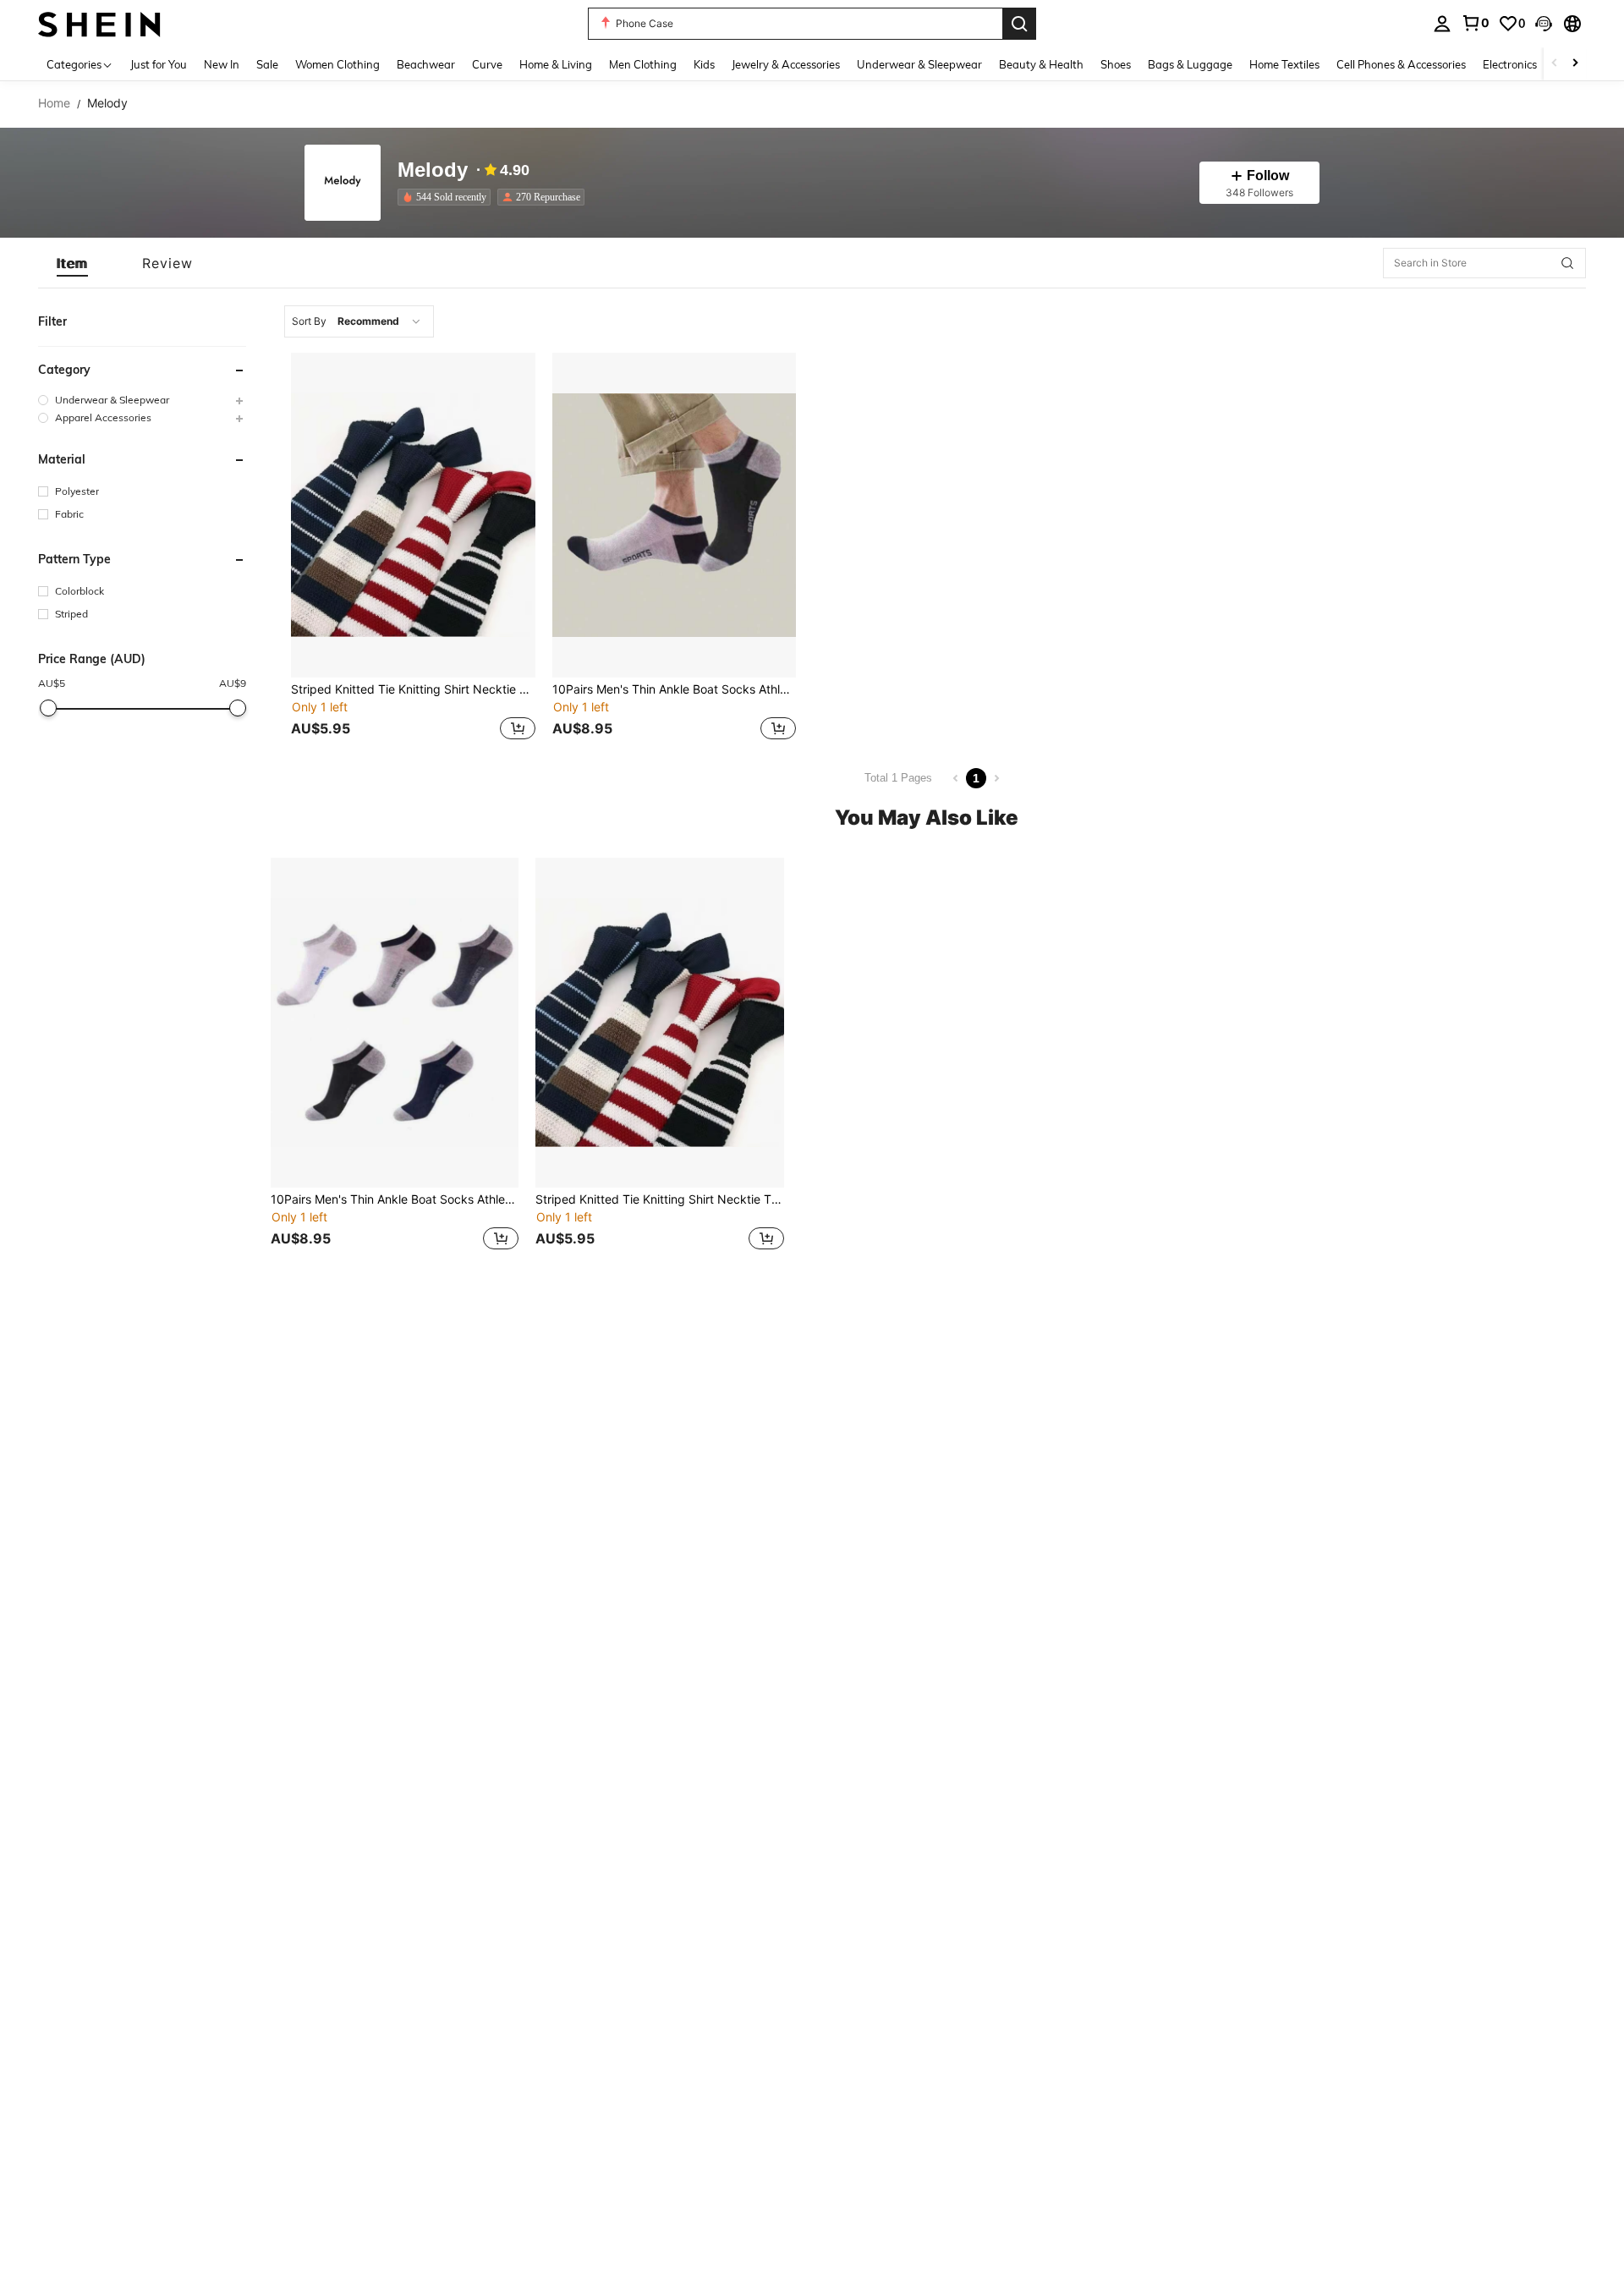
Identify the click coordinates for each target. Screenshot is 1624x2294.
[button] (1544, 24)
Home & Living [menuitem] (556, 64)
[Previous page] (956, 778)
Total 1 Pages (898, 778)
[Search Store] (1567, 263)
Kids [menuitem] (704, 64)
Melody (433, 170)
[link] (1475, 23)
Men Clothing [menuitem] (643, 64)
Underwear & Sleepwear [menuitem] (919, 64)
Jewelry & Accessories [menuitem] (786, 64)
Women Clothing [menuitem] (337, 64)
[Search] (1019, 24)
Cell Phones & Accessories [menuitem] (1401, 64)
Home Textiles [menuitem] (1284, 64)
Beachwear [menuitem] (426, 64)
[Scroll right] (1575, 64)
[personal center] (1442, 24)
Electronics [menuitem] (1510, 64)
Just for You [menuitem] (159, 64)
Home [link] (54, 103)
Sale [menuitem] (267, 64)
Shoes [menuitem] (1116, 64)
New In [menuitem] (222, 64)
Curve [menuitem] (487, 64)
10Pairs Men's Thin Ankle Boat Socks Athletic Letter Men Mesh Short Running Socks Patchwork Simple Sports (675, 689)
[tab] (72, 263)
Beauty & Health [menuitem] (1041, 64)
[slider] (48, 708)
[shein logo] (99, 23)
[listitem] (447, 197)
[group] (142, 400)
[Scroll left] (1555, 64)
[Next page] (996, 778)
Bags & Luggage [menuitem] (1190, 64)
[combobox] (359, 321)
